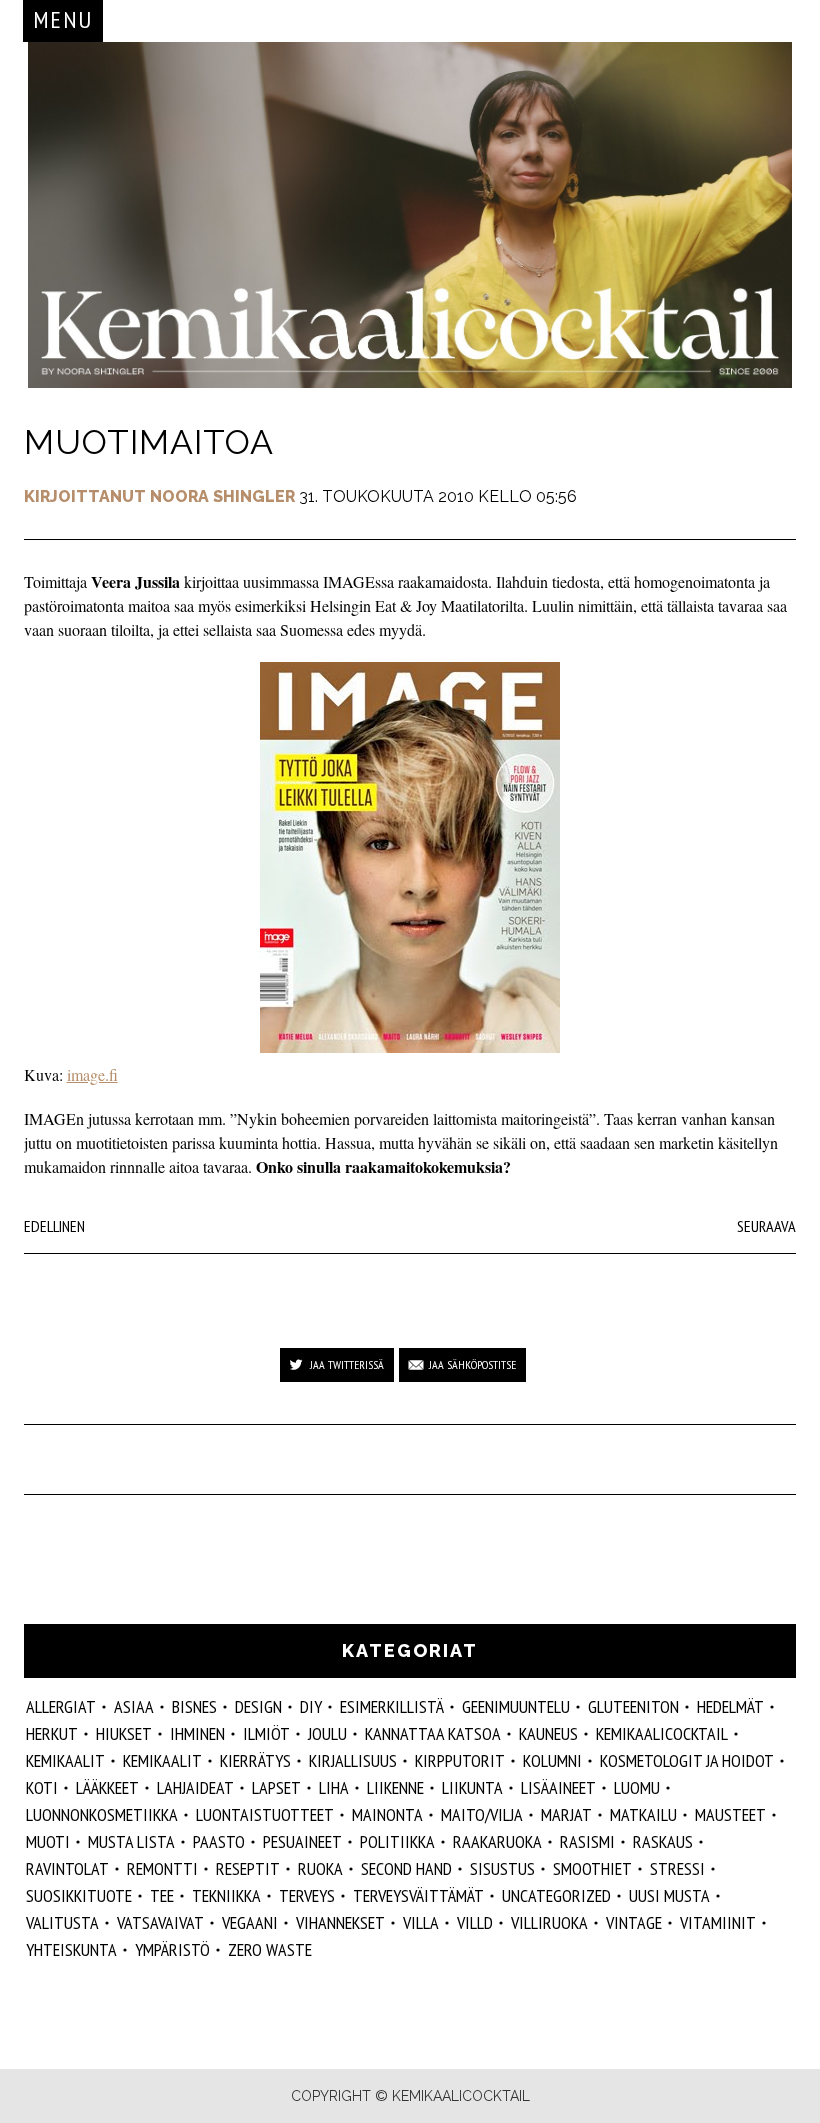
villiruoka (549, 1922)
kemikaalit (65, 1760)
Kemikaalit (162, 1760)
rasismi (587, 1841)
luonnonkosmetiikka (102, 1814)
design (258, 1706)
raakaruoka (497, 1841)
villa (421, 1922)
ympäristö (172, 1949)
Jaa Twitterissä (347, 1364)
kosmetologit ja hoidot (687, 1760)
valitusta (62, 1922)
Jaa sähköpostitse (472, 1364)
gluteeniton (633, 1706)
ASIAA (134, 1706)
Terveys (307, 1895)
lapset (276, 1787)
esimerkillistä (392, 1706)
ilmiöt (266, 1733)
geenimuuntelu (516, 1706)
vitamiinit (718, 1922)
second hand (406, 1868)
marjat (566, 1814)
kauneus (548, 1733)
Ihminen (197, 1733)
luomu (637, 1787)
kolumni (552, 1760)
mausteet (730, 1814)
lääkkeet (107, 1787)
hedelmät (730, 1706)
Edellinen (54, 1226)
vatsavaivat (160, 1922)
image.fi (92, 1074)
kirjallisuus (353, 1760)
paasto (219, 1841)
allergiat (61, 1706)
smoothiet (592, 1868)
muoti (48, 1841)
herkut (52, 1733)
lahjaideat (195, 1787)
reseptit (248, 1868)
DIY (311, 1706)
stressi (677, 1868)
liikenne (395, 1787)
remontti (162, 1868)
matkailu (643, 1814)
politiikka (397, 1841)
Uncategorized (556, 1895)
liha (334, 1787)
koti (42, 1787)
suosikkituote (79, 1895)
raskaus (663, 1841)
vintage (634, 1922)
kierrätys (255, 1760)
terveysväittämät (418, 1895)
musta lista (131, 1841)
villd (475, 1922)
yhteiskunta (71, 1949)
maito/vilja (482, 1814)
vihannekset (340, 1922)
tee (162, 1895)
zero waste (270, 1949)
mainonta (387, 1814)
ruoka (320, 1868)
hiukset (124, 1733)
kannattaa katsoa (433, 1733)
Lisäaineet (558, 1787)
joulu (327, 1733)
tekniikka (226, 1895)
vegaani (250, 1922)
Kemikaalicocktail (662, 1733)
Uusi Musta (669, 1895)
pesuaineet (302, 1841)
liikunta (472, 1787)
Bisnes (194, 1706)
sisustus (502, 1868)
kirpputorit (460, 1760)
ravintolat (67, 1868)
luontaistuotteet (265, 1814)
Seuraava (766, 1226)
